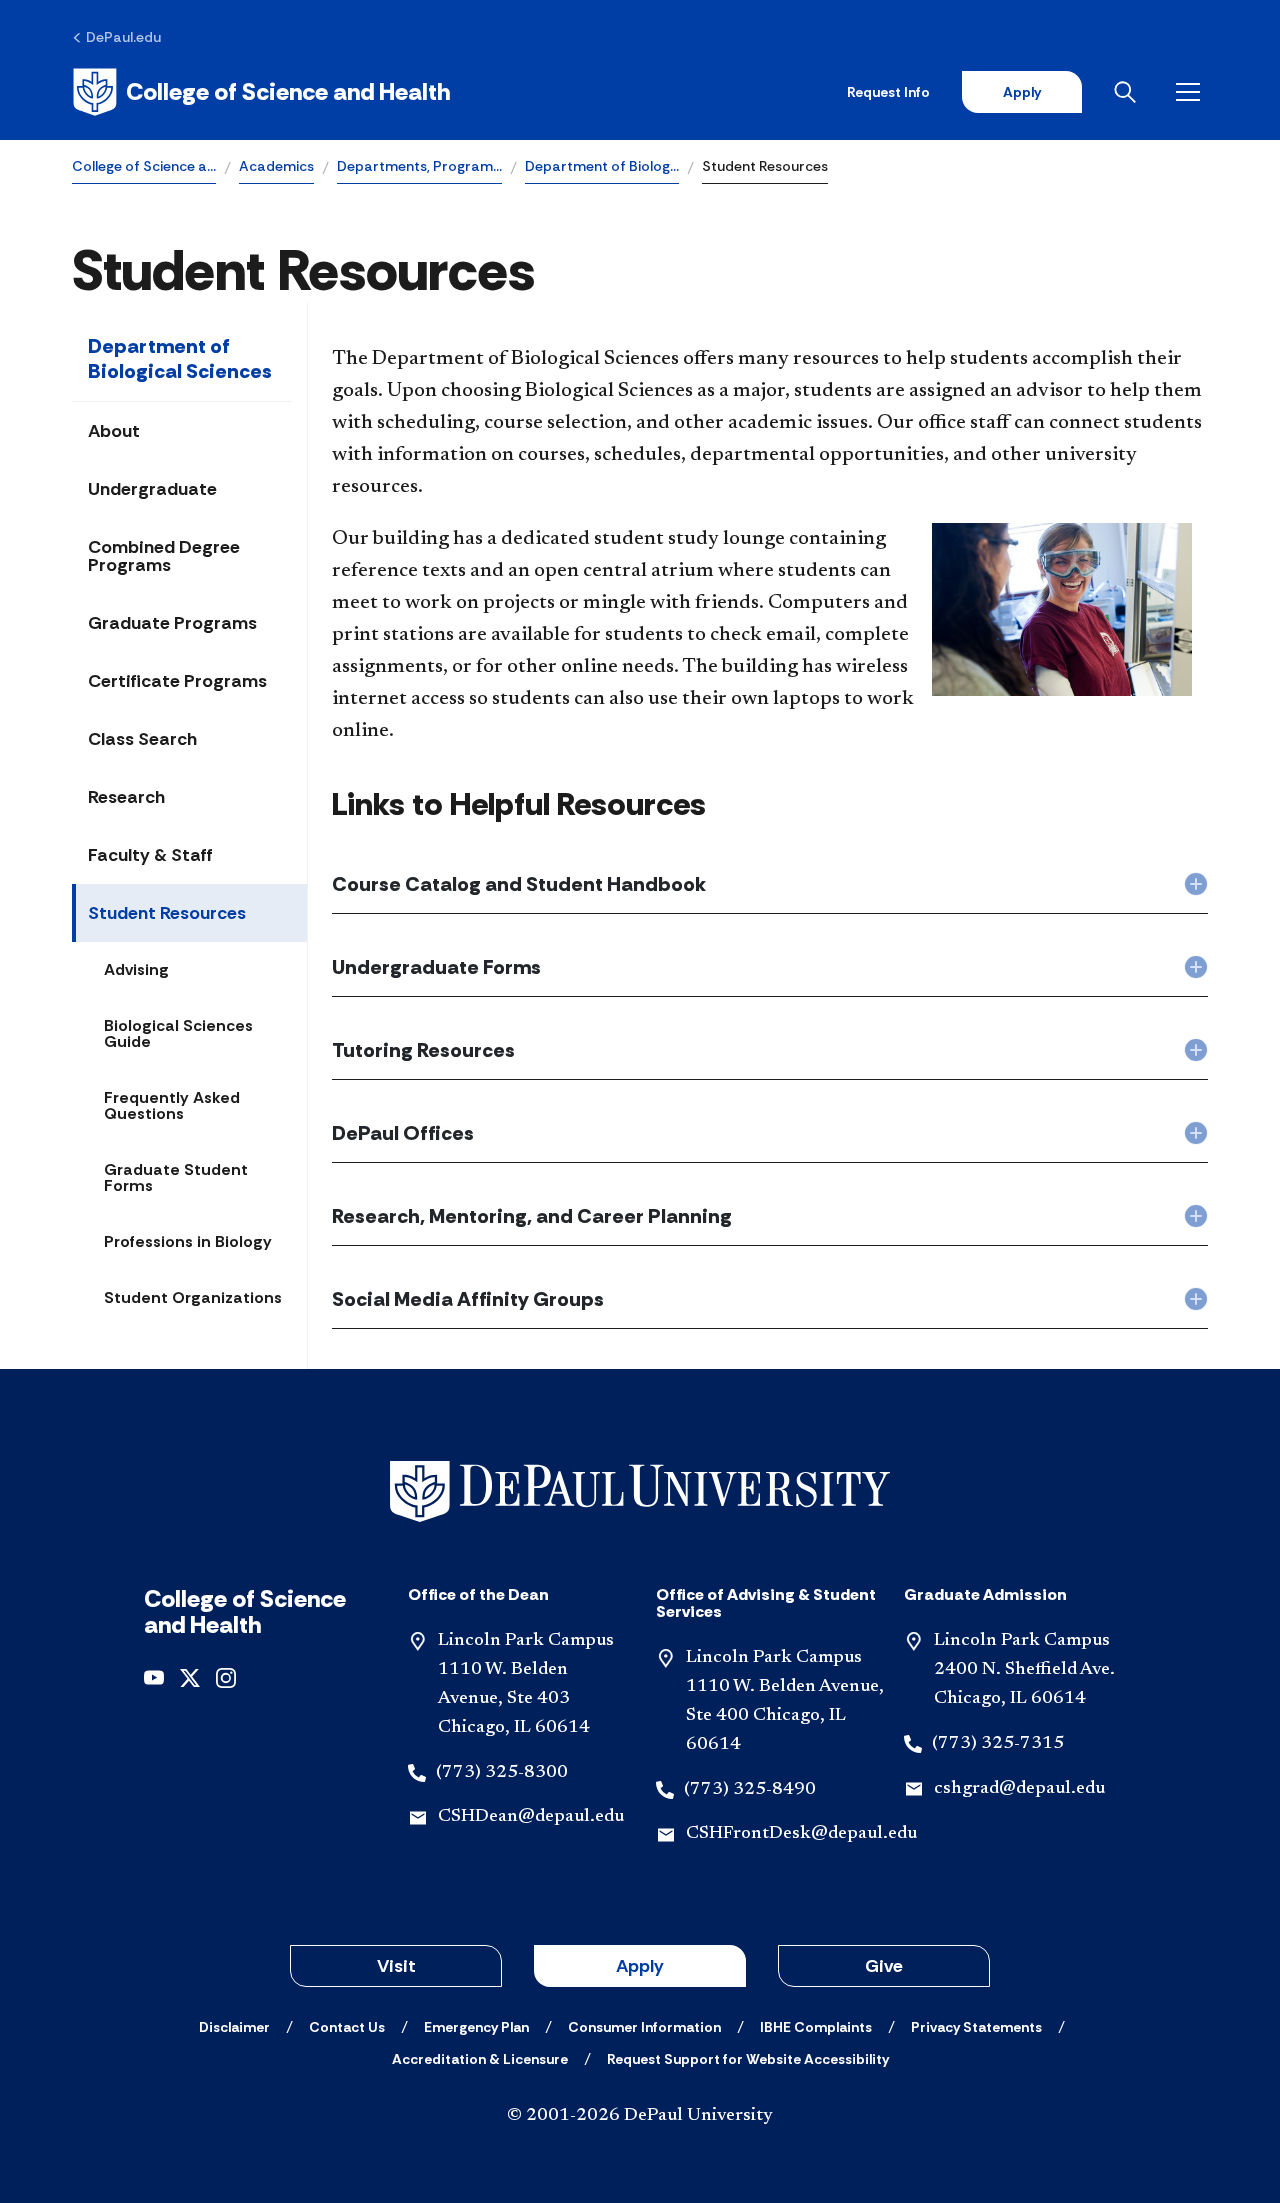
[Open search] (1129, 92)
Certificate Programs (177, 681)
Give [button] (884, 1966)
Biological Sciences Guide (178, 1033)
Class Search (142, 739)
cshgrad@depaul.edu (1019, 1789)
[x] (190, 1675)
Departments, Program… (419, 166)
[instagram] (226, 1675)
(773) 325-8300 (502, 1773)
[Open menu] (1192, 92)
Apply (1022, 92)
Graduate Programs (172, 623)
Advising (136, 969)
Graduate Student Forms (176, 1177)
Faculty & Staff (150, 855)
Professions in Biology (188, 1241)
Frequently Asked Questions (172, 1105)
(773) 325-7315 (998, 1744)
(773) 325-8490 (750, 1790)
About (114, 431)
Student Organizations (193, 1297)
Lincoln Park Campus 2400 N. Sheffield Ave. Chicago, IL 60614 (1024, 1670)
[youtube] (154, 1675)
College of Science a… (144, 166)
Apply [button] (640, 1966)
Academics (276, 166)
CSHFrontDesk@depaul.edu (801, 1834)
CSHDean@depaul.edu (531, 1817)
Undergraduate (152, 489)
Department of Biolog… (602, 166)
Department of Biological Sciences (180, 358)
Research (126, 797)
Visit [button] (396, 1966)
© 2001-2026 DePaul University (640, 2116)
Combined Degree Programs (164, 556)
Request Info (888, 92)
